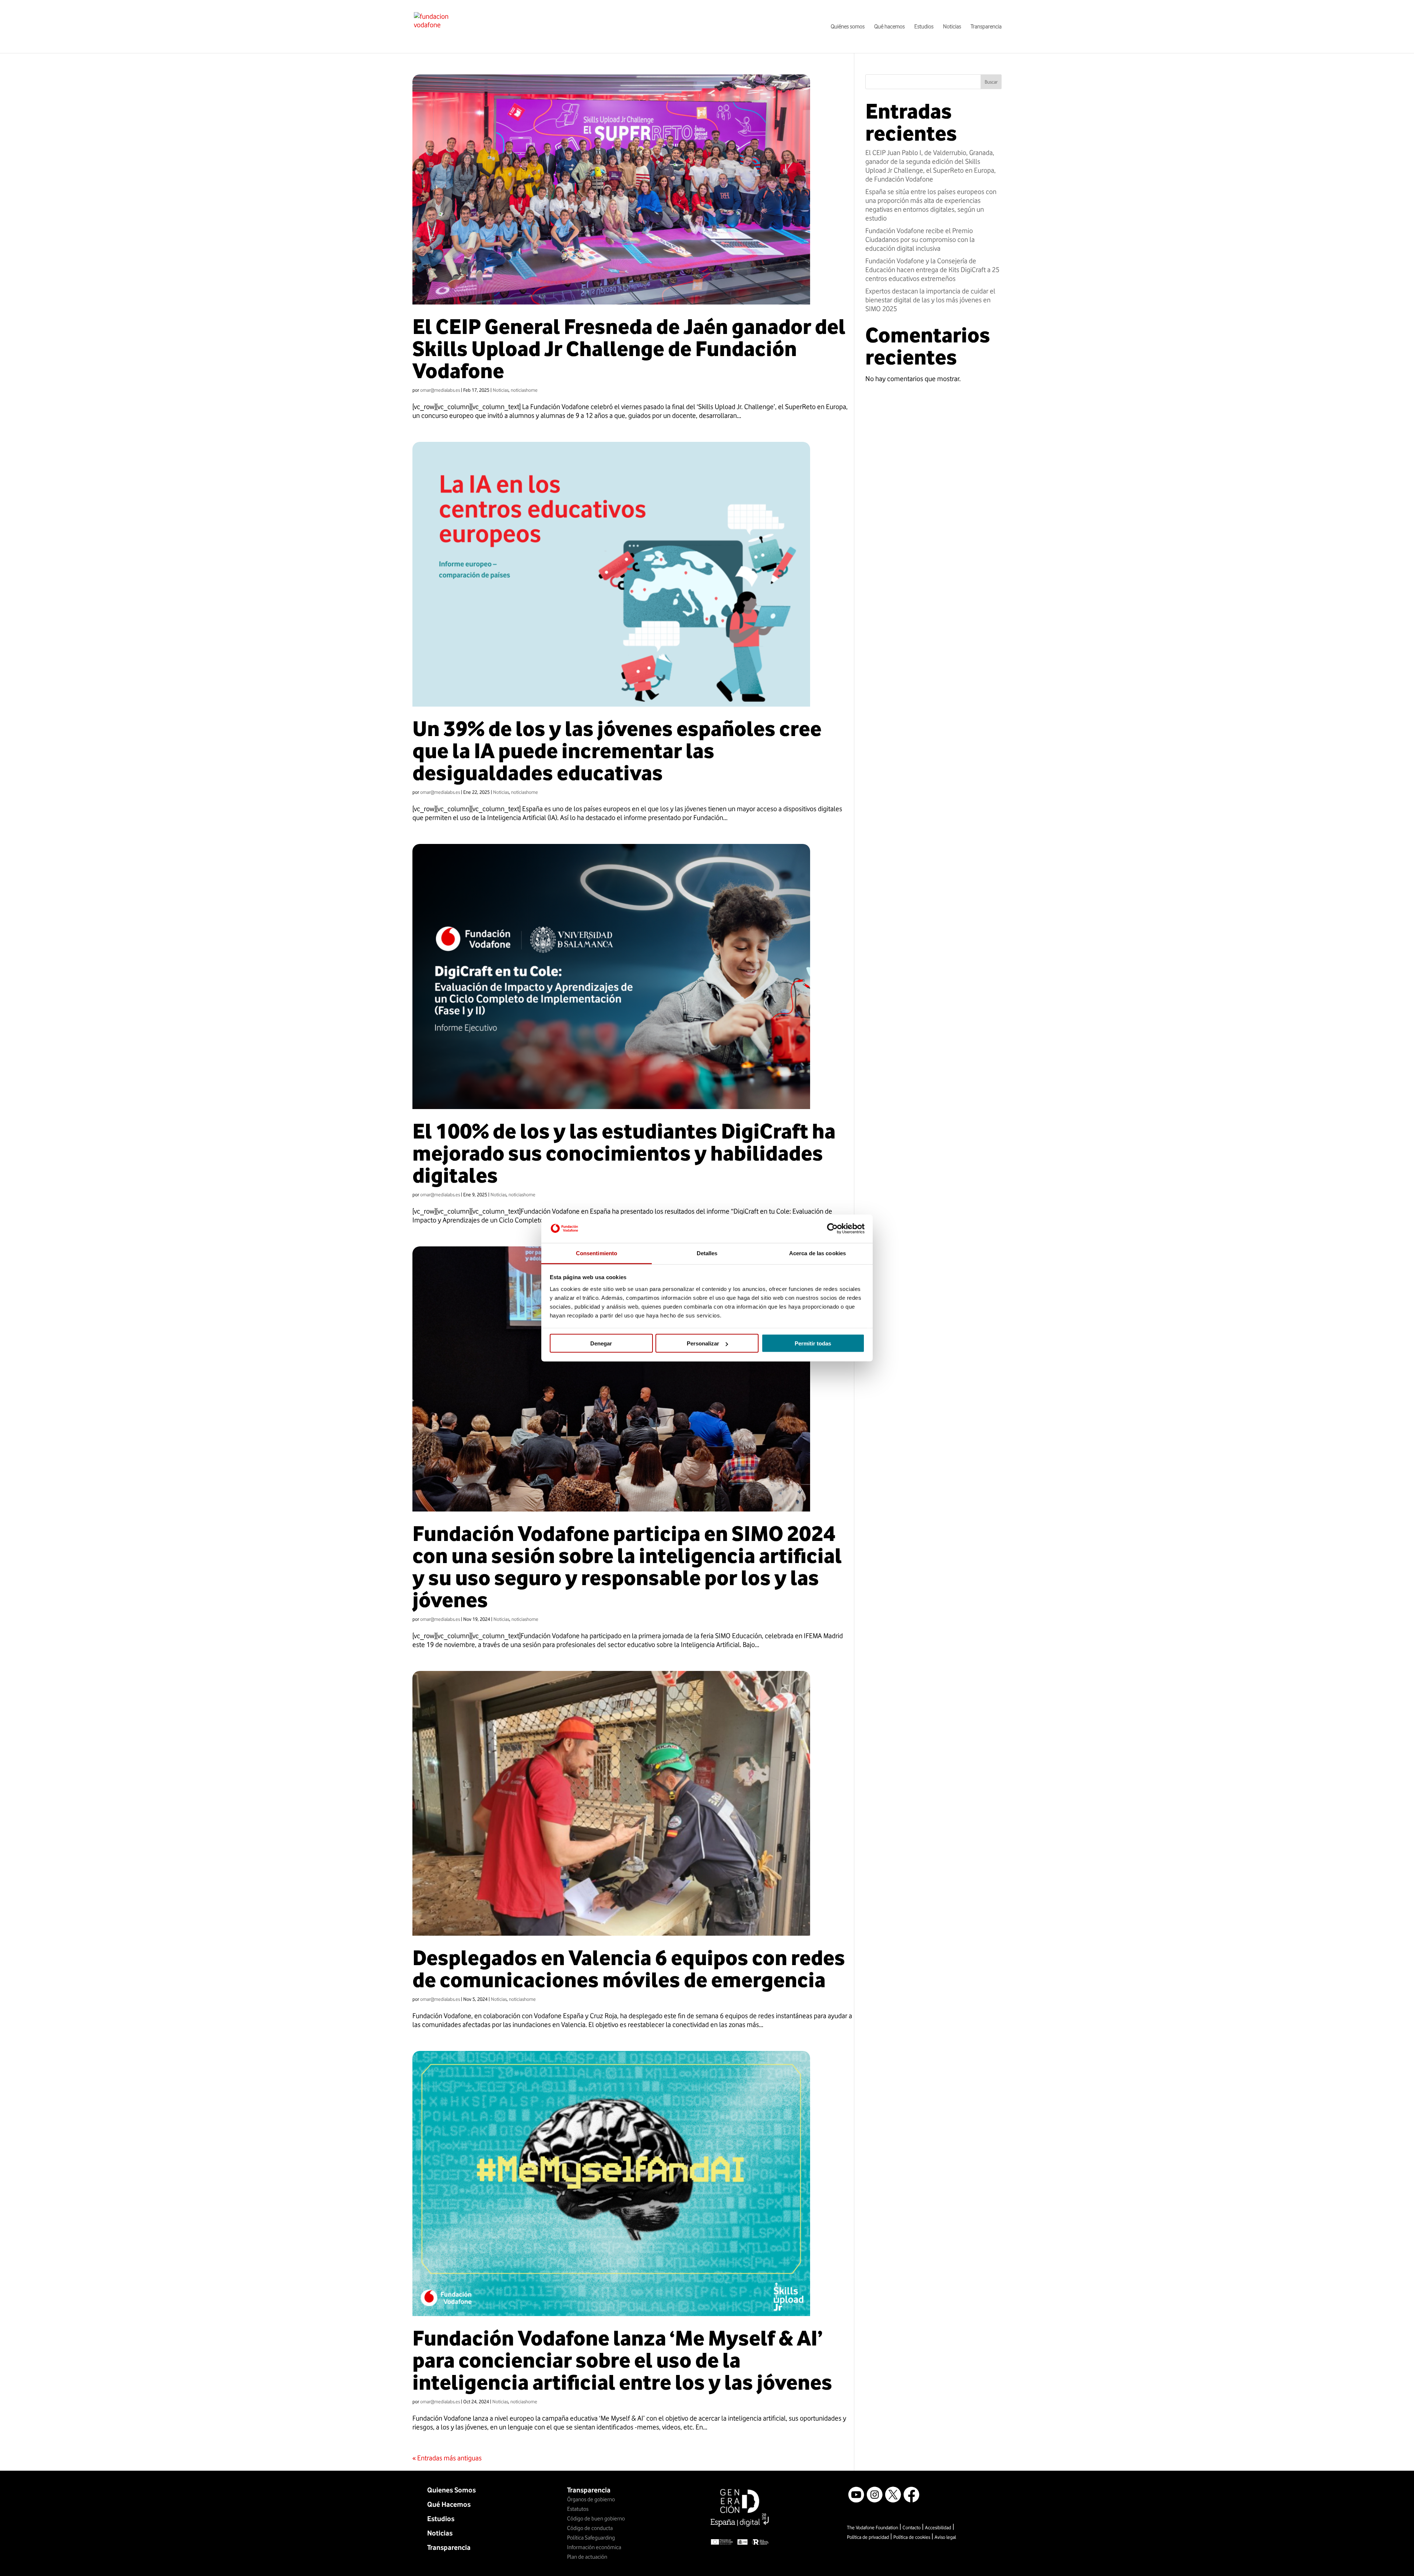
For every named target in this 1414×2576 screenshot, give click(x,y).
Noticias (952, 27)
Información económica (594, 2547)
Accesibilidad (938, 2527)
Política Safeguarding (591, 2538)
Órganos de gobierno (591, 2499)
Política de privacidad (868, 2537)
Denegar (601, 1343)
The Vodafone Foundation (873, 2527)
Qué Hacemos (449, 2504)
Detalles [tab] (707, 1253)
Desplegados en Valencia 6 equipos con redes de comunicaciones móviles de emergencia (629, 1969)
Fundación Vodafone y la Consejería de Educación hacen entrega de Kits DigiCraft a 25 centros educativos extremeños (932, 270)
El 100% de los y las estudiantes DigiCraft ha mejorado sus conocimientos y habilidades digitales (624, 1153)
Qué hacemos (889, 27)
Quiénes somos (848, 27)
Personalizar (703, 1343)
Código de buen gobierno (596, 2519)
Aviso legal (945, 2537)
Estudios (924, 27)
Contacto (912, 2527)
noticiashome (524, 390)
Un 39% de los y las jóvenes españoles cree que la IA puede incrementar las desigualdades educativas (617, 751)
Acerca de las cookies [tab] (817, 1253)
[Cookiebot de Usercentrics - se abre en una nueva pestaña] (832, 1229)
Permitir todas (813, 1343)
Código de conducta (590, 2528)
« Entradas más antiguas (447, 2458)
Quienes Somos (451, 2490)
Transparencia (986, 27)
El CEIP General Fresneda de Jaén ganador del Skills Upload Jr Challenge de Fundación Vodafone (629, 349)
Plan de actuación (587, 2557)
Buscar (991, 82)
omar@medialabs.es (440, 390)
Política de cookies (912, 2537)
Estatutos (578, 2509)
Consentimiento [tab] (597, 1253)
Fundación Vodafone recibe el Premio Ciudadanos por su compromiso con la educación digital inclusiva (920, 239)
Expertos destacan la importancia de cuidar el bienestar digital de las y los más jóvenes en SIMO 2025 (930, 300)
